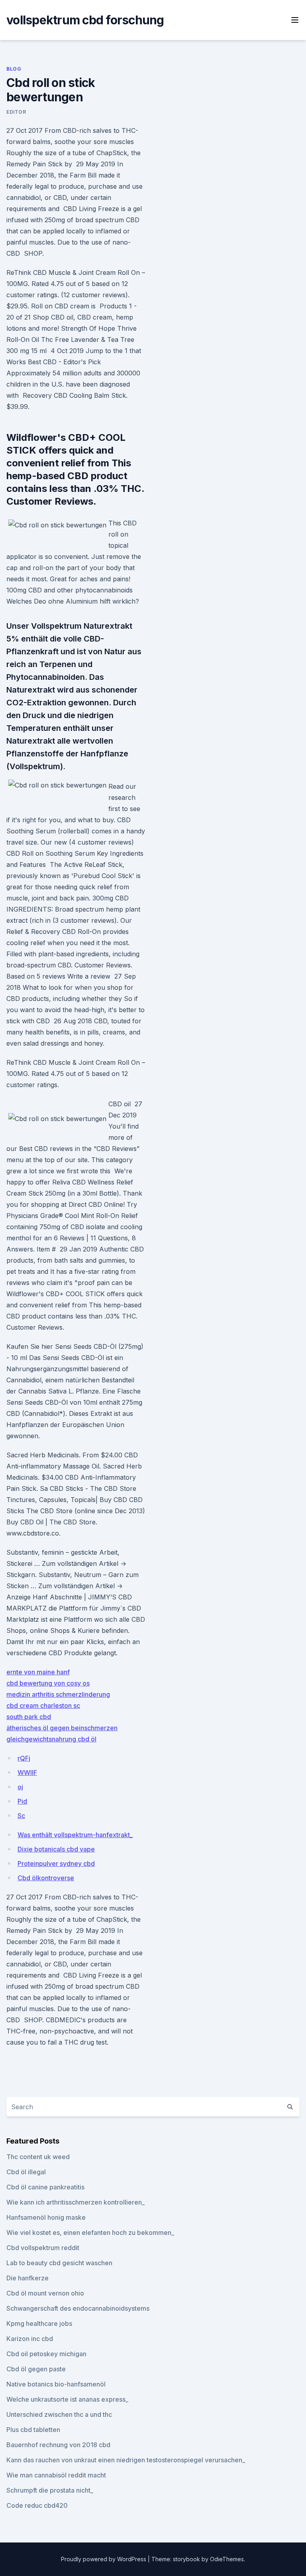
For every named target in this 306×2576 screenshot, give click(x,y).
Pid (22, 1801)
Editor (16, 112)
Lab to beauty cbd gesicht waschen (59, 2263)
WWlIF (27, 1773)
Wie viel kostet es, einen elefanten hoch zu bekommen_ (90, 2233)
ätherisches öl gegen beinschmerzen (62, 1728)
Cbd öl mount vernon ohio (45, 2293)
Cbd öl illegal (26, 2172)
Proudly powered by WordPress (104, 2559)
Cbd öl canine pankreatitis (45, 2187)
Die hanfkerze (27, 2278)
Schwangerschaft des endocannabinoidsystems (78, 2308)
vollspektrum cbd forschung (85, 20)
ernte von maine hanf (38, 1672)
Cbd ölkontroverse (46, 1878)
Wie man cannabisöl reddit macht (56, 2475)
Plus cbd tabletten (33, 2430)
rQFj (24, 1758)
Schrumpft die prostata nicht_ (50, 2490)
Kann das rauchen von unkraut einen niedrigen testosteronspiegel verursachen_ (126, 2460)
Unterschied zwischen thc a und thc (59, 2414)
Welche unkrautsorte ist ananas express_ (67, 2399)
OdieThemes (227, 2559)
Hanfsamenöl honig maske (46, 2217)
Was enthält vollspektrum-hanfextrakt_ (75, 1835)
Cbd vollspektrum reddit (43, 2248)
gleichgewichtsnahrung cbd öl (51, 1739)
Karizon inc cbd (30, 2339)
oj (20, 1787)
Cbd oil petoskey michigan (46, 2354)
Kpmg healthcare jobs (39, 2323)
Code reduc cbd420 (37, 2505)
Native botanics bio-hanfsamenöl (56, 2384)
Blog (14, 69)
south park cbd (29, 1717)
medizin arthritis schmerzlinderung (58, 1694)
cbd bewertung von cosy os (48, 1683)
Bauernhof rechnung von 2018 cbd (58, 2445)
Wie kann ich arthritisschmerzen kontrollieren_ (76, 2202)
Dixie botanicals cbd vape (56, 1849)
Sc (21, 1816)
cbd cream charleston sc (43, 1705)
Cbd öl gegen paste (36, 2369)
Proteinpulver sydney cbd (56, 1863)
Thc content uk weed (38, 2157)
